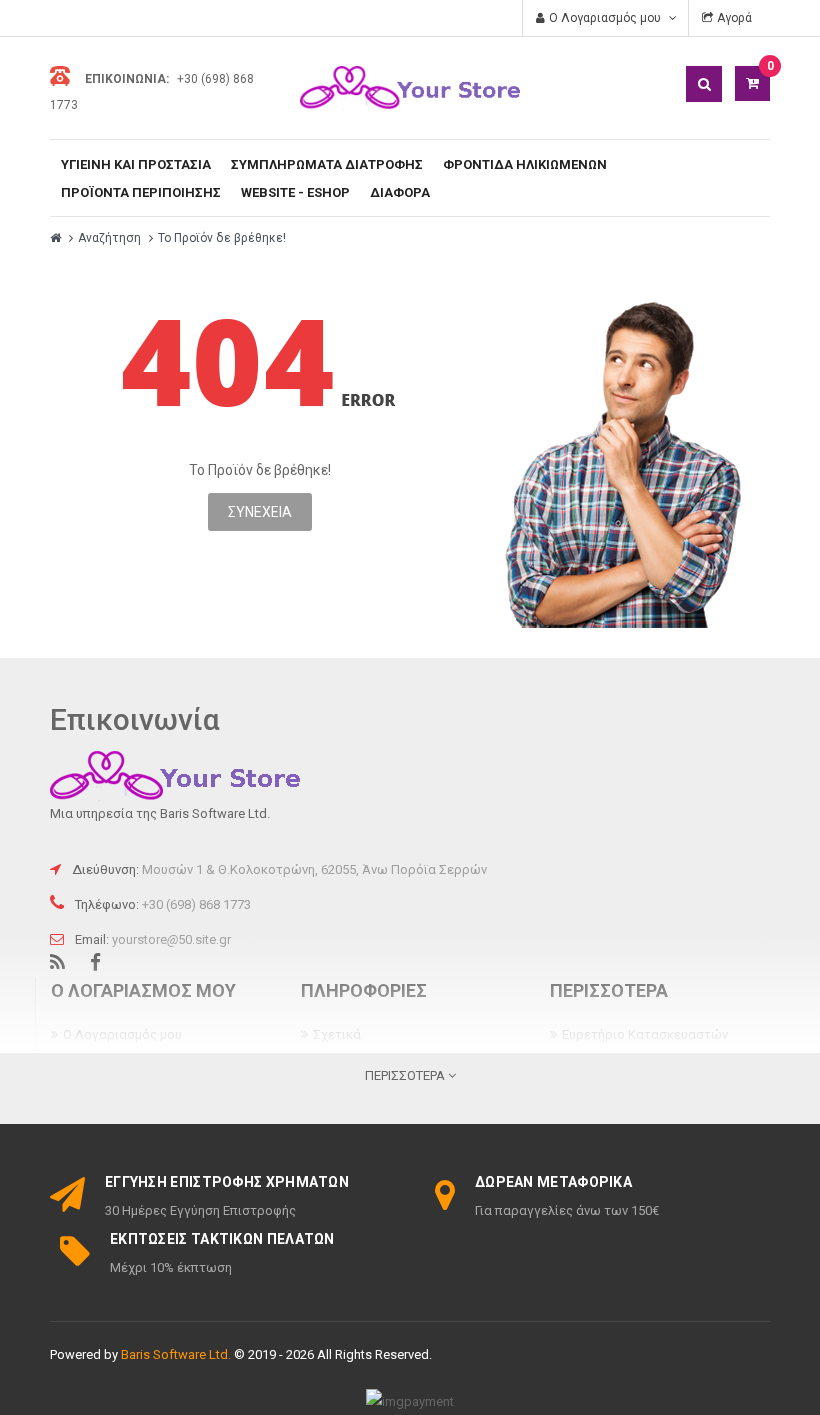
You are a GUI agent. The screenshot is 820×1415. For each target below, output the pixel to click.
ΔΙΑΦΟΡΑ (400, 192)
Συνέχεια (260, 512)
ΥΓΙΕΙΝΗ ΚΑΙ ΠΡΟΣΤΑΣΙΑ (136, 164)
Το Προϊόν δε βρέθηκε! (222, 238)
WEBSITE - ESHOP (295, 192)
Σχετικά (337, 1034)
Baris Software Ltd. (176, 1354)
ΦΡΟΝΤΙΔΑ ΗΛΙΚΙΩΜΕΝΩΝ (525, 164)
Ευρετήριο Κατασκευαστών (645, 1034)
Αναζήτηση (109, 238)
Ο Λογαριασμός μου (122, 1034)
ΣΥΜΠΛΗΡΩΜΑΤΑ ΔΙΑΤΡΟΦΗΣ (327, 164)
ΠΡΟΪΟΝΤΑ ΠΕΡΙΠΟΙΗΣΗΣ (141, 192)
